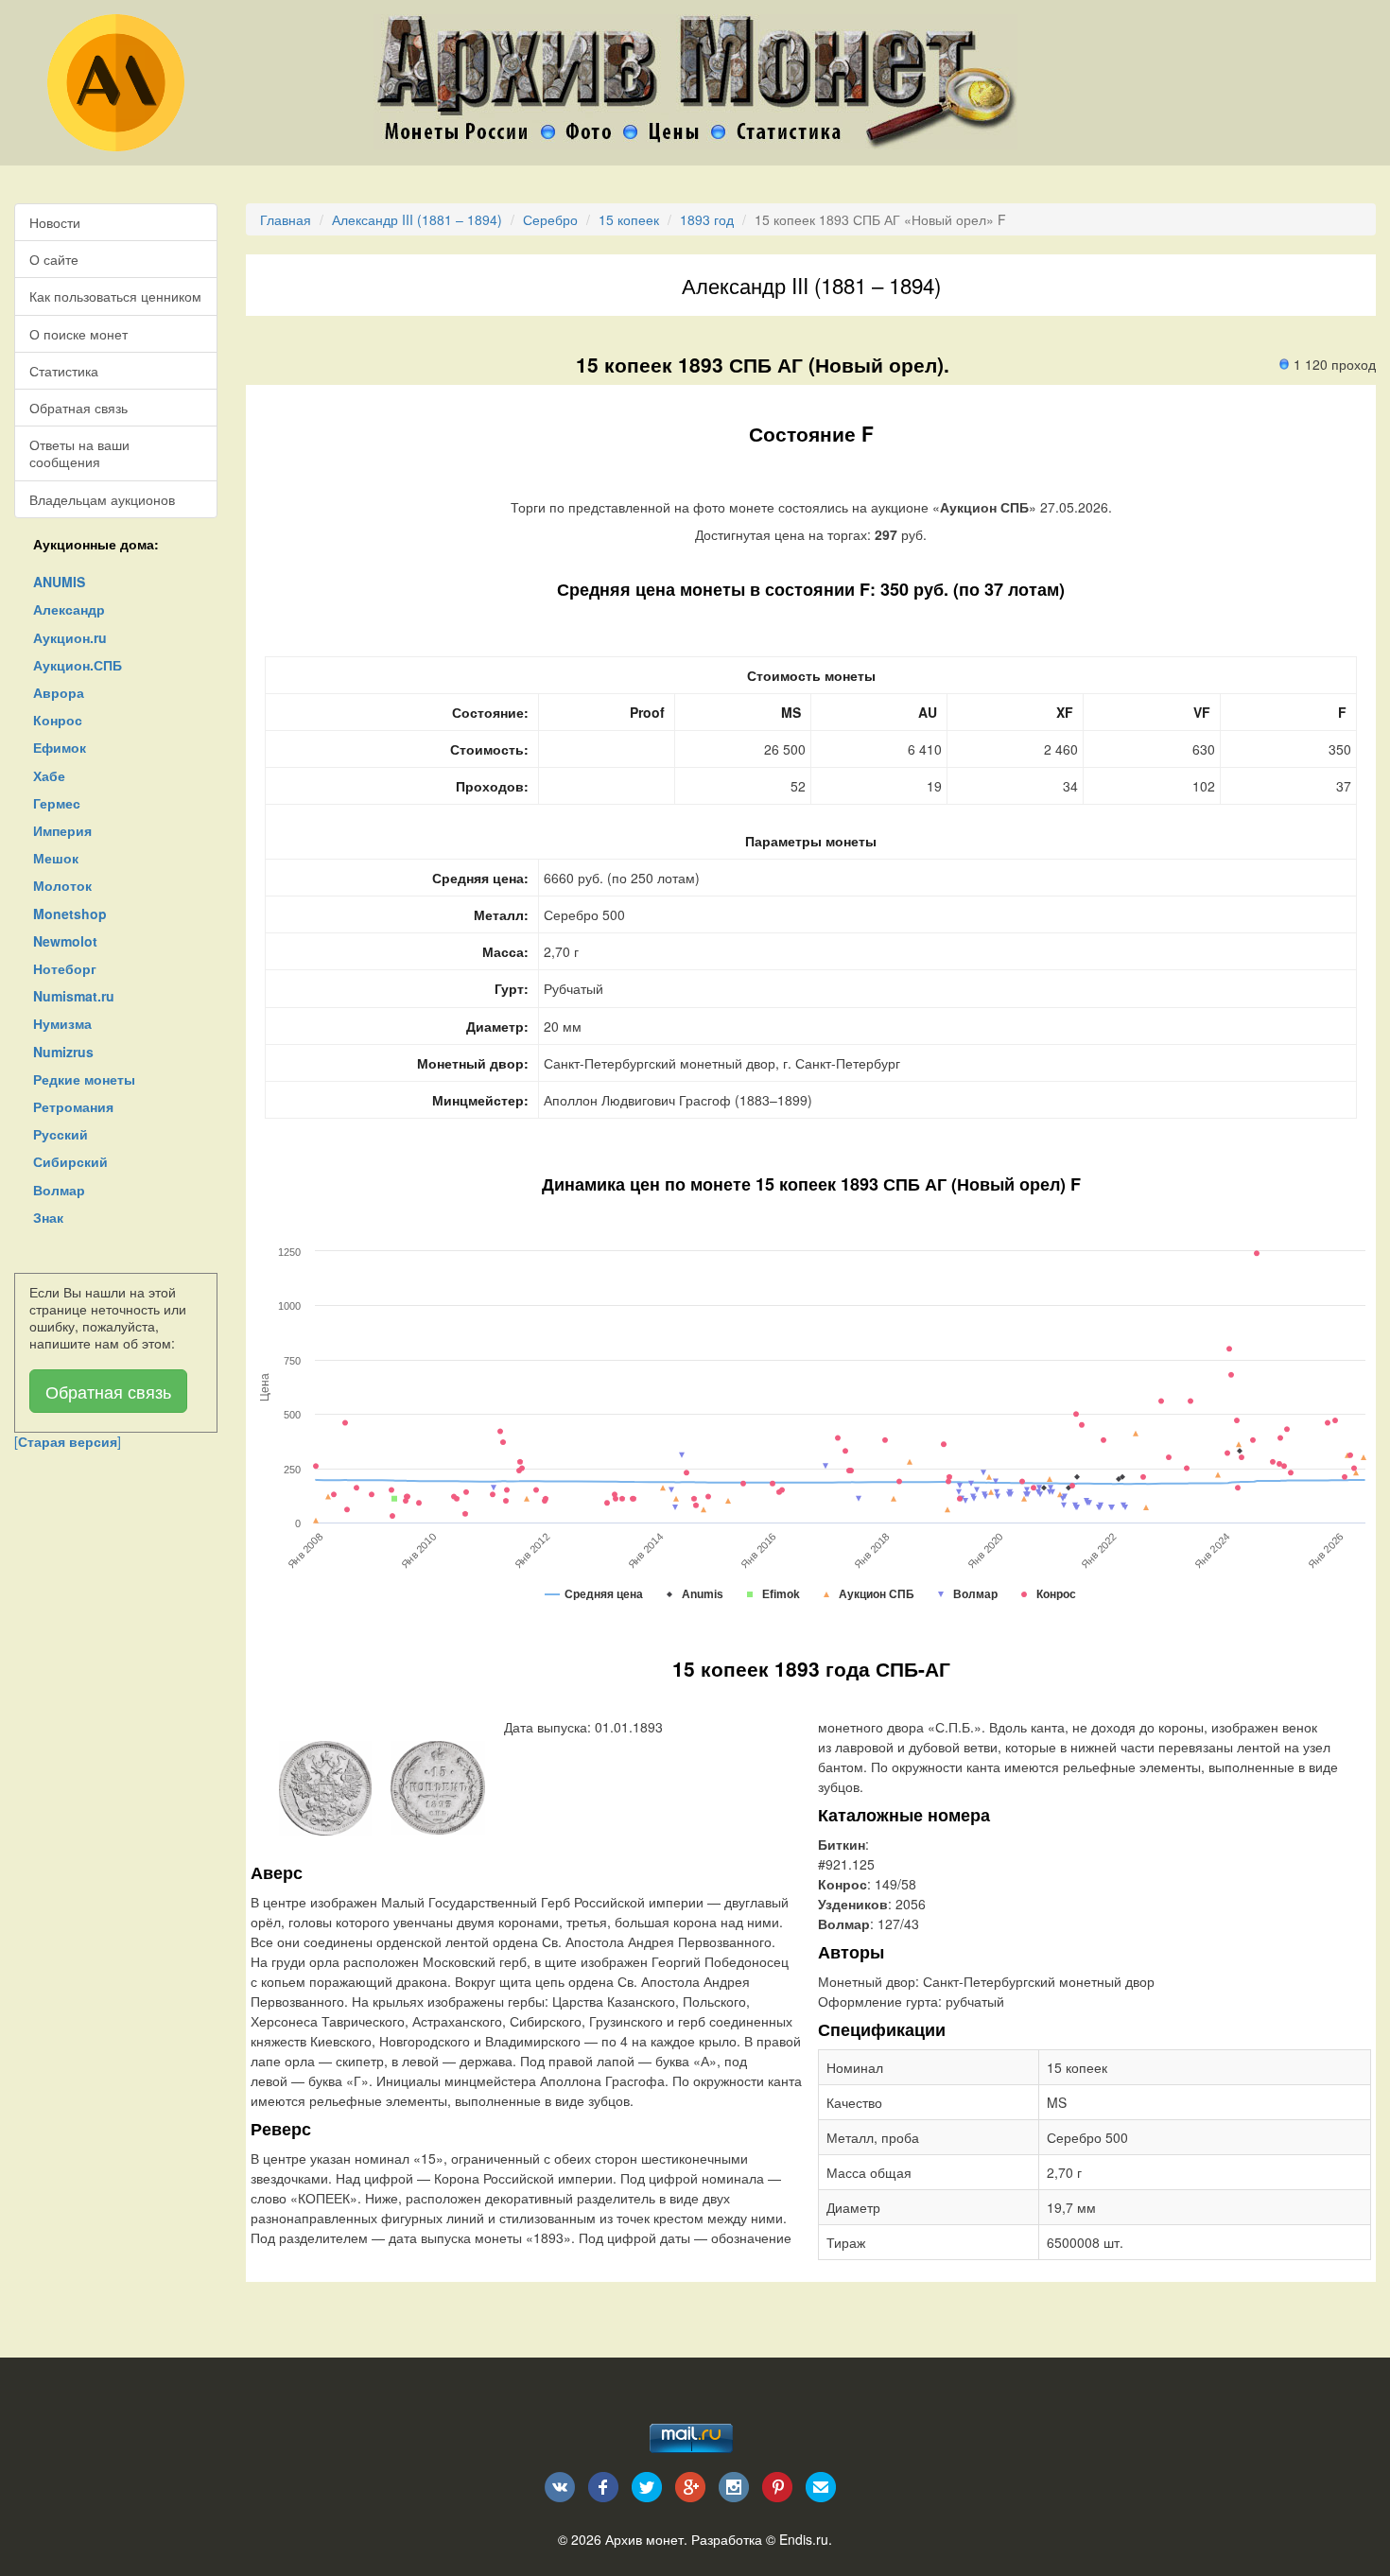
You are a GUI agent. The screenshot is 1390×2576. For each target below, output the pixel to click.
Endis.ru (804, 2539)
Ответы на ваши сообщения (79, 453)
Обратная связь (78, 408)
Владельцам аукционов (102, 499)
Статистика (64, 371)
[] (68, 1441)
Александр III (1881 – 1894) (417, 219)
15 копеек (629, 219)
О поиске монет (78, 334)
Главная (286, 219)
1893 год (707, 219)
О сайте (54, 259)
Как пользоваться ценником (115, 296)
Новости (55, 222)
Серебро (550, 219)
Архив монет (644, 2539)
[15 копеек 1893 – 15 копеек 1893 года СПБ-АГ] (325, 1786)
